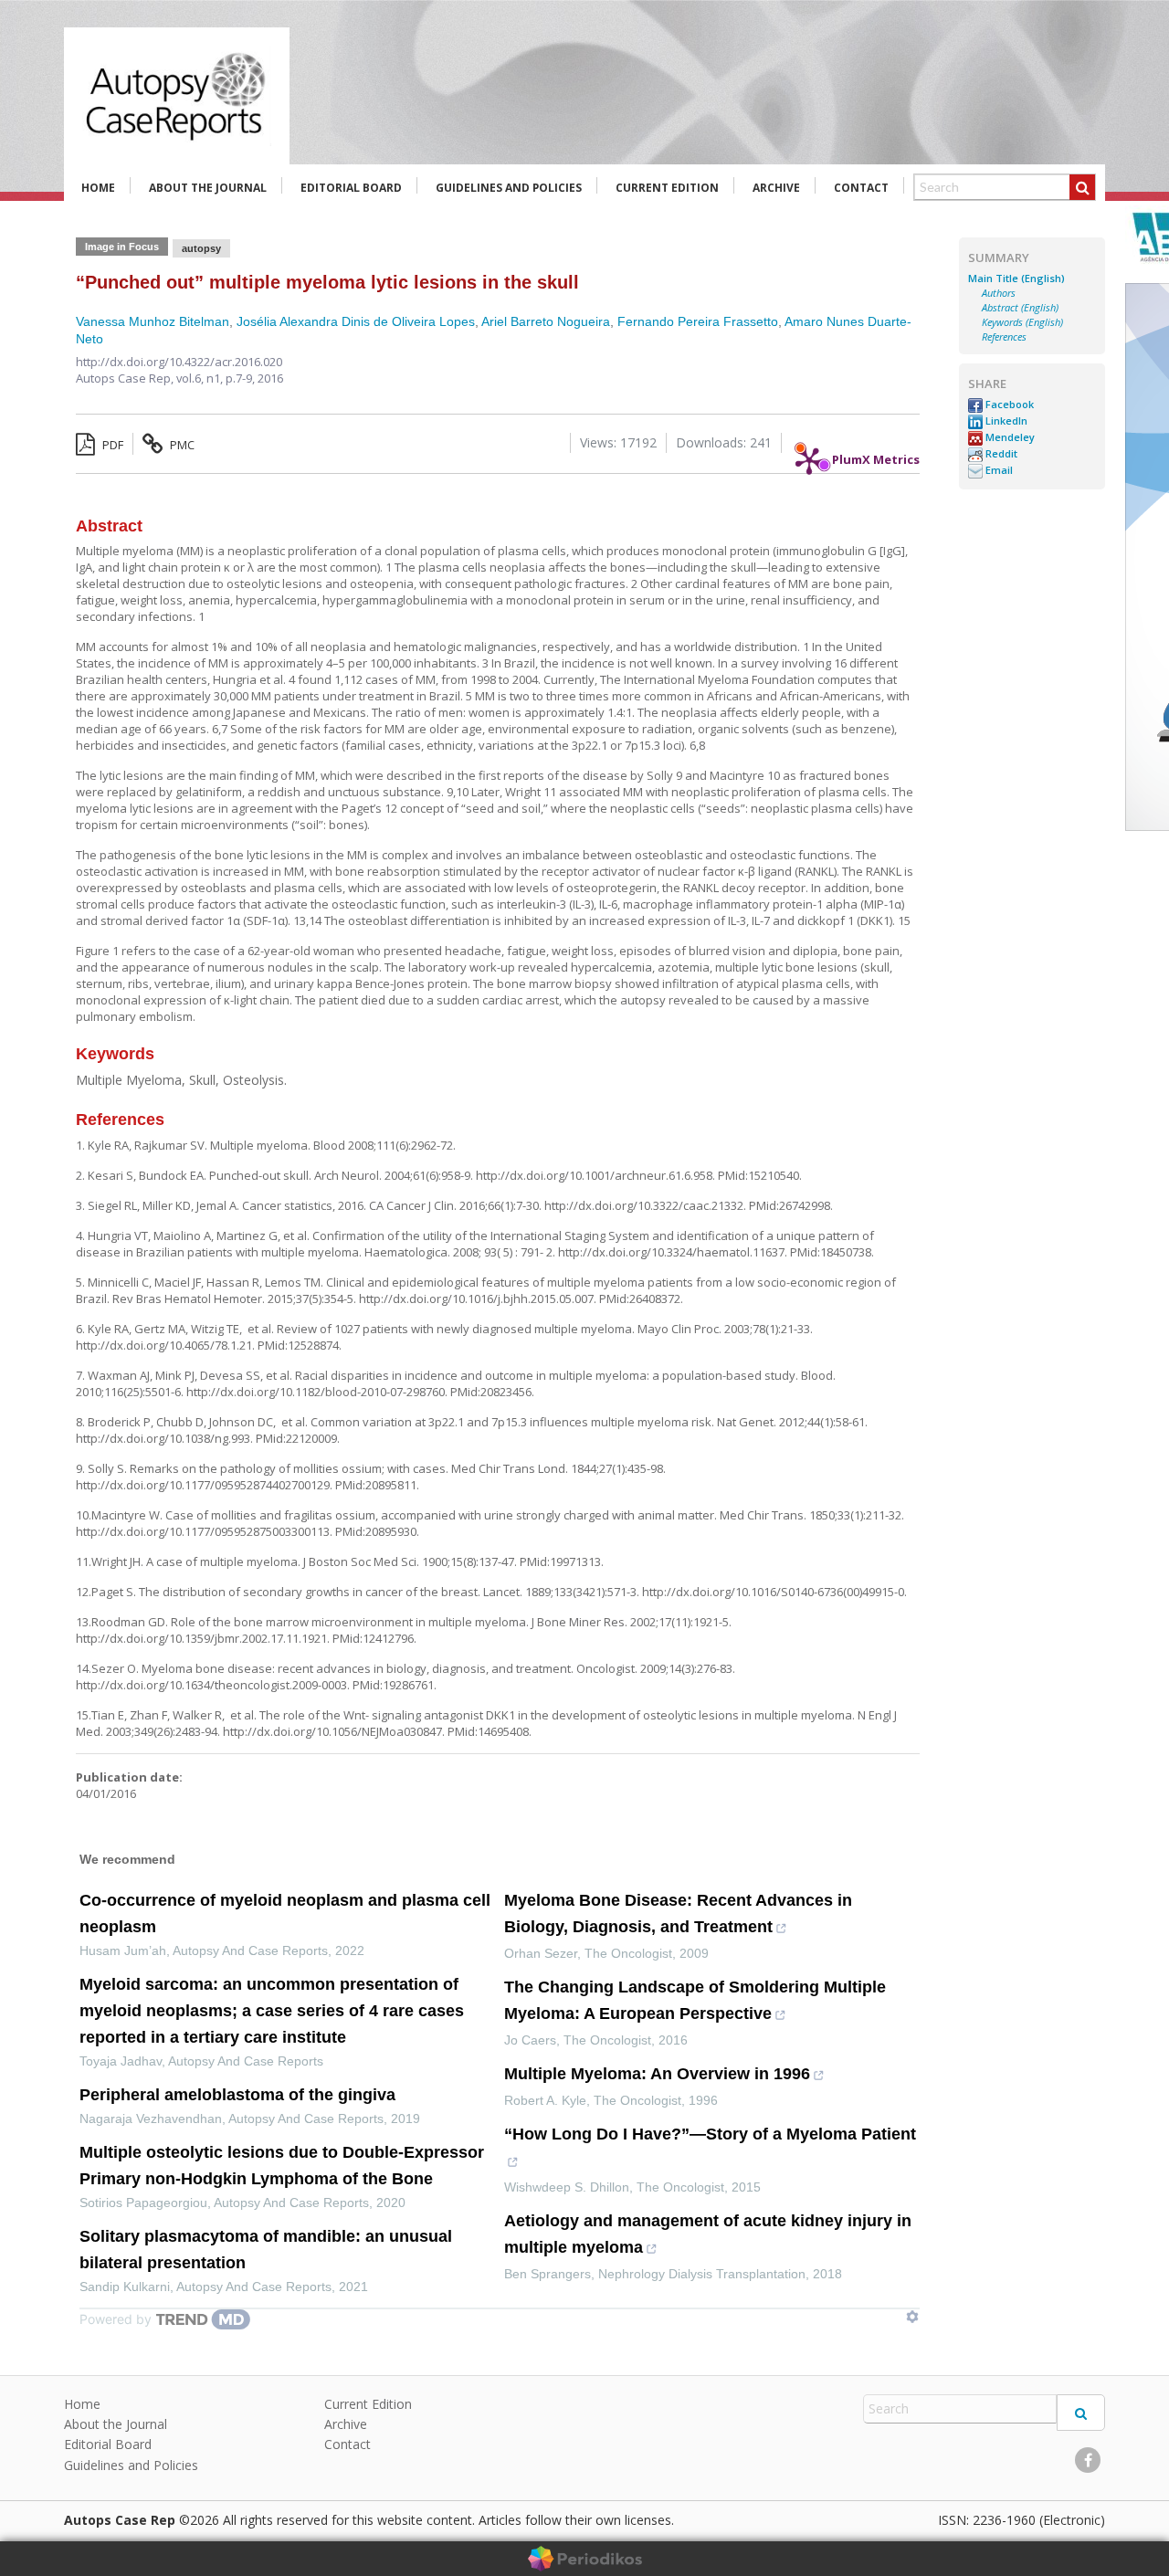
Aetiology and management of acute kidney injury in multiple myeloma (708, 2234)
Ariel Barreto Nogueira (546, 321)
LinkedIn (1005, 421)
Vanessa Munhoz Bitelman (153, 321)
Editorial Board (351, 188)
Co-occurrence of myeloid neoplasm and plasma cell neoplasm (285, 1914)
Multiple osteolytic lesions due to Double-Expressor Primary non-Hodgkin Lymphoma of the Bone (282, 2166)
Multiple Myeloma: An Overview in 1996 (657, 2074)
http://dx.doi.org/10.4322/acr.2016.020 (179, 362)
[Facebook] (1088, 2460)
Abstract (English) (1020, 308)
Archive (776, 188)
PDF (111, 445)
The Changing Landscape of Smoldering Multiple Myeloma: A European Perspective (695, 2000)
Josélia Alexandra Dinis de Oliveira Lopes (356, 321)
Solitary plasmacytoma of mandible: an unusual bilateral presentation (266, 2250)
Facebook (1008, 405)
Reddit (1000, 454)
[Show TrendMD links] (912, 2317)
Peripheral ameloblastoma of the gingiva (237, 2095)
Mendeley (1009, 437)
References (1004, 337)
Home (98, 188)
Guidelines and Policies (509, 188)
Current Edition (667, 188)
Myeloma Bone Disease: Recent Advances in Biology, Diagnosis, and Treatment (678, 1914)
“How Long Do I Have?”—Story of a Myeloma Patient (710, 2134)
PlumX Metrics (876, 455)
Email (998, 470)
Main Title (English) (1016, 279)
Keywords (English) (1022, 322)
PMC (181, 445)
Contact (861, 188)
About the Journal (208, 188)
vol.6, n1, (201, 378)
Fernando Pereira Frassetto (698, 321)
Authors (999, 293)
